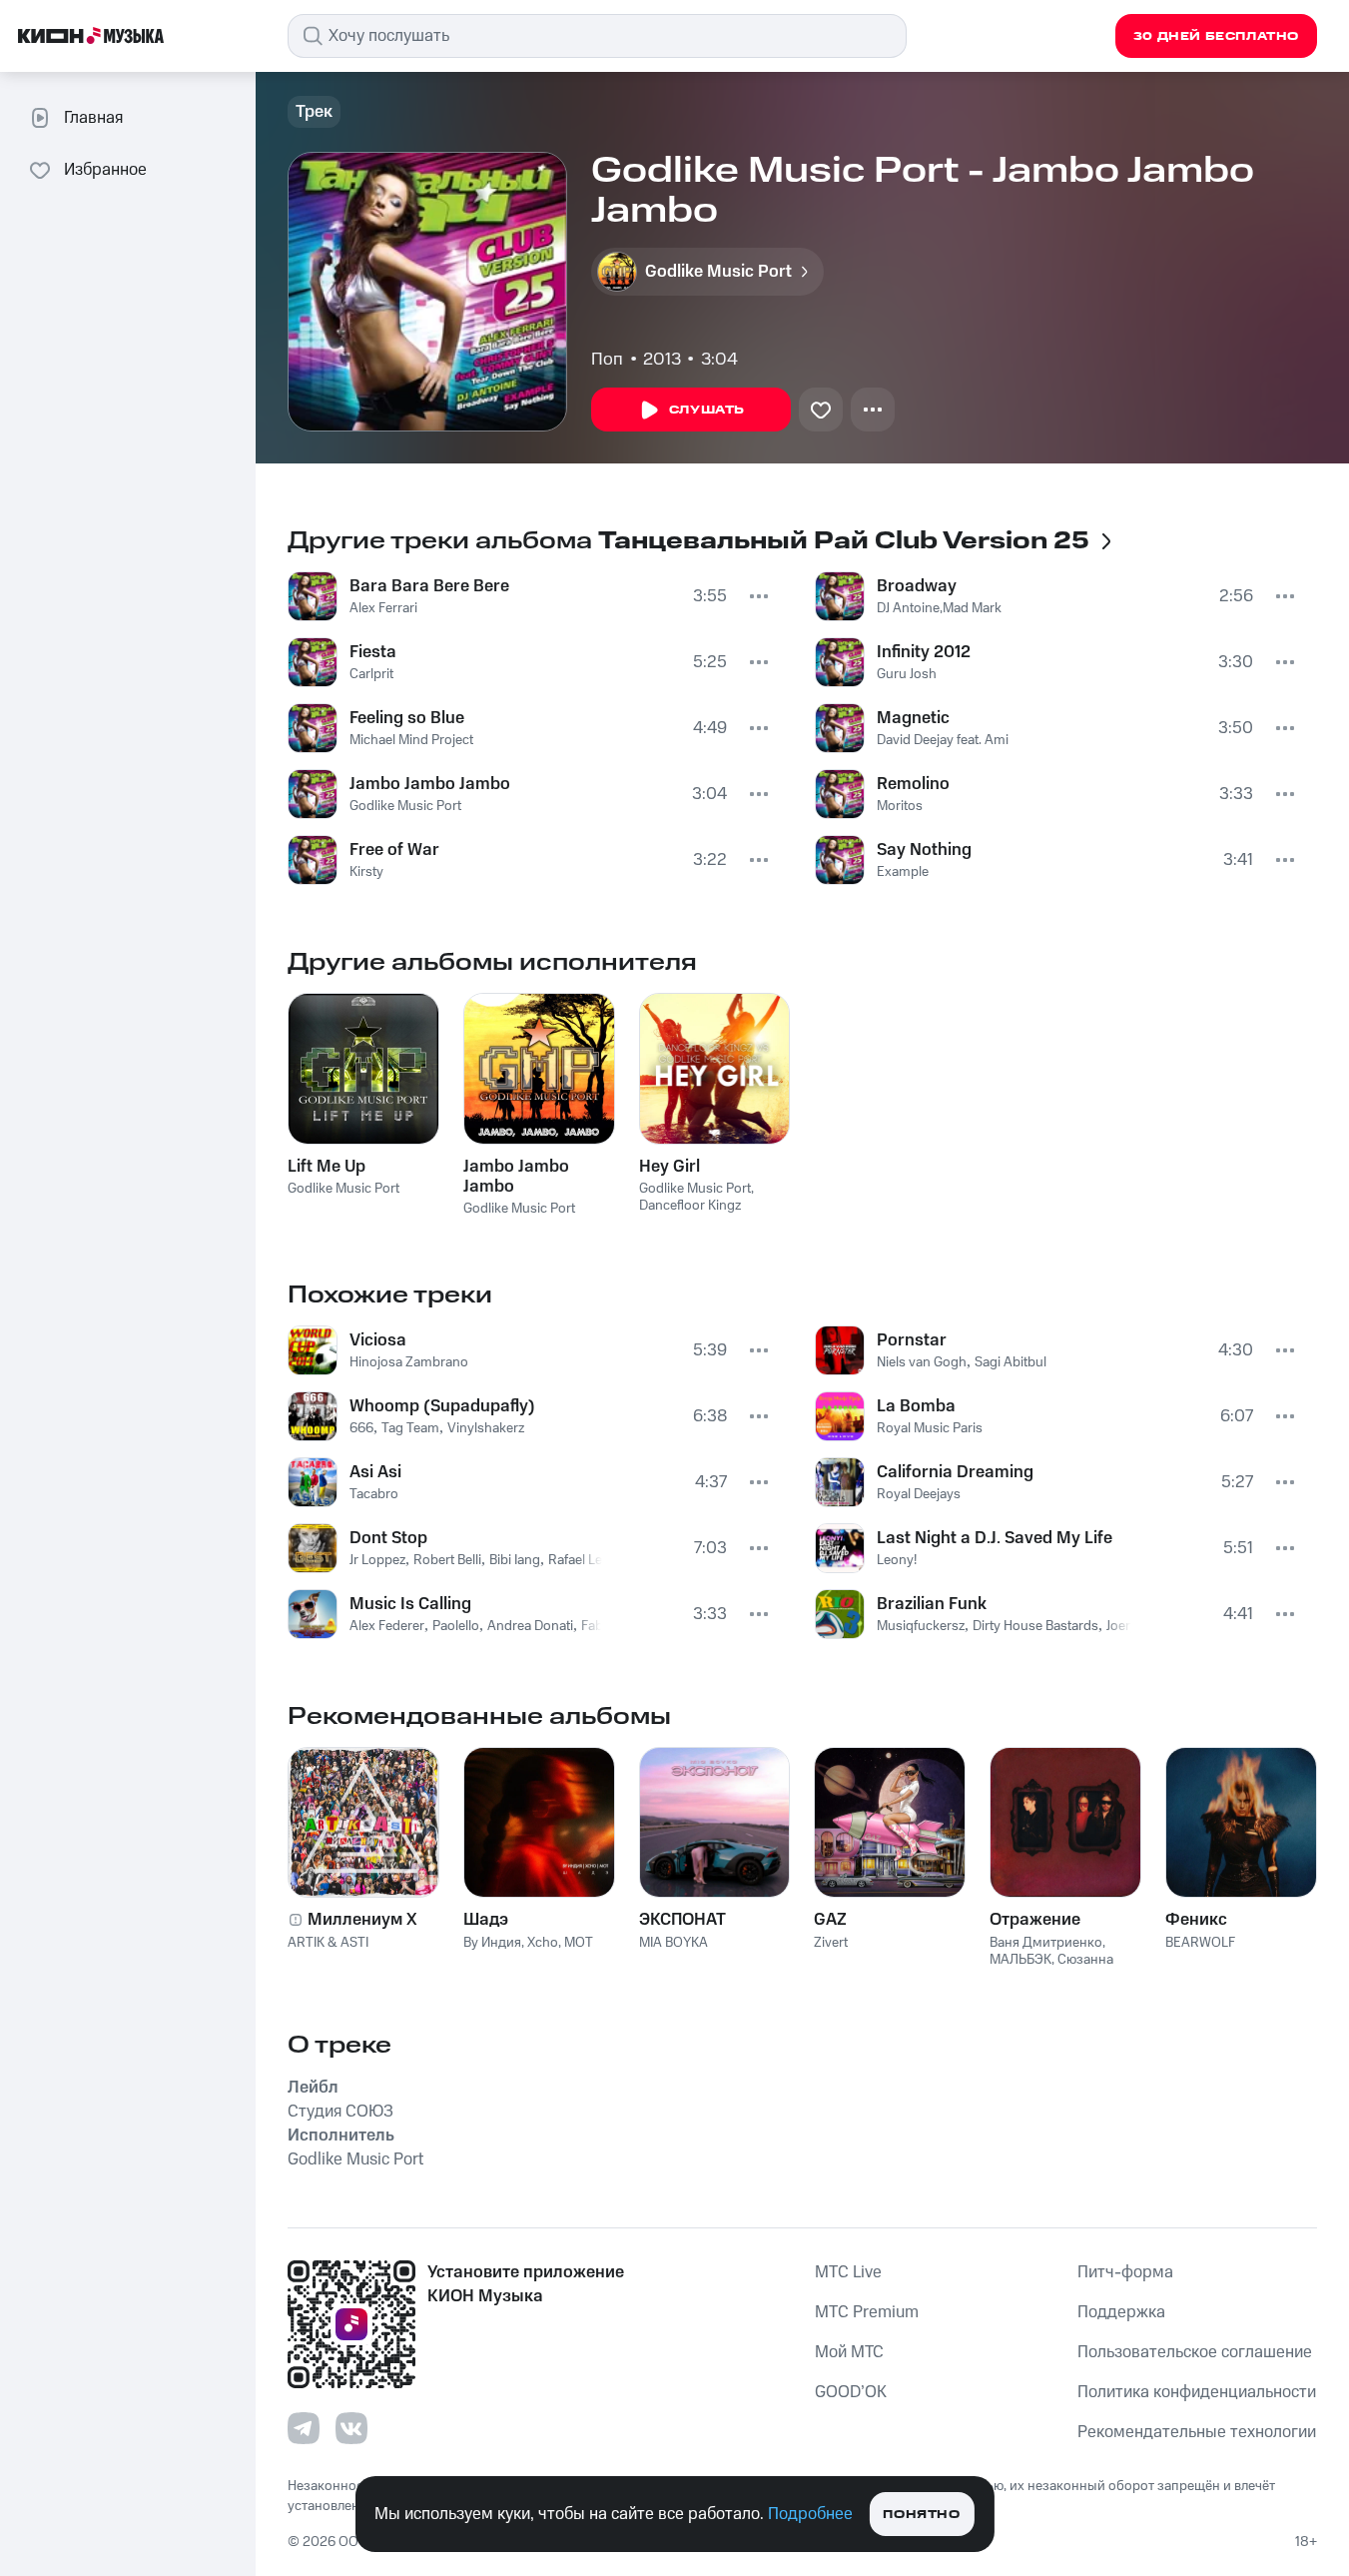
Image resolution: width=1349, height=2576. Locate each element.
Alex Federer (387, 1626)
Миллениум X (362, 1920)
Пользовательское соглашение (1195, 2352)
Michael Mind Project (411, 740)
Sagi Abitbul (1011, 1362)
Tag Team (410, 1428)
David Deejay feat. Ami (943, 740)
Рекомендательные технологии (1197, 2432)
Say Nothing (924, 850)
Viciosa (378, 1340)
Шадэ (486, 1920)
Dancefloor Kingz (690, 1206)
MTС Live (848, 2272)
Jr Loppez (377, 1560)
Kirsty (366, 872)
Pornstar (912, 1340)
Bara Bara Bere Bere (429, 586)
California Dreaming (955, 1472)
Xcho (543, 1943)
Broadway (917, 586)
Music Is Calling (410, 1604)
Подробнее (810, 2514)
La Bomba (916, 1406)
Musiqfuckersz (921, 1626)
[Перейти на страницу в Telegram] (304, 2428)
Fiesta (373, 652)
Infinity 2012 (924, 652)
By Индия (492, 1943)
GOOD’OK (851, 2392)
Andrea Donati (530, 1626)
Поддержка (1121, 2312)
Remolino (913, 784)
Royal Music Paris (930, 1428)
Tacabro (374, 1494)
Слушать (707, 410)
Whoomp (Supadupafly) (442, 1406)
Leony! (897, 1560)
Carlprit (371, 674)
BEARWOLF (1200, 1943)
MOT (579, 1943)
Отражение (1035, 1920)
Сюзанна (1085, 1960)
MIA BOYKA (674, 1943)
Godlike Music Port (405, 806)
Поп (607, 360)
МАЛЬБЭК (1020, 1960)
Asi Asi (375, 1472)
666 (361, 1428)
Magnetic (913, 718)
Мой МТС (849, 2352)
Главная (93, 118)
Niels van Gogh (922, 1362)
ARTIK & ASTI (328, 1943)
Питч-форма (1125, 2272)
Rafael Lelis (582, 1560)
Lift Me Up (327, 1167)
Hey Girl (670, 1167)
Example (903, 872)
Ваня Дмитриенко (1046, 1943)
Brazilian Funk (932, 1604)
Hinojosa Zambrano (409, 1362)
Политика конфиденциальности (1197, 2392)
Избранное (105, 170)
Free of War (394, 850)
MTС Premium (867, 2312)
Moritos (900, 806)
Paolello (456, 1626)
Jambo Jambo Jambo (430, 784)
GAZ (830, 1920)
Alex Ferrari (383, 608)
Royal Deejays (919, 1494)
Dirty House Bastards (1035, 1626)
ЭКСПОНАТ (682, 1920)
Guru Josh (907, 674)
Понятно (921, 2515)
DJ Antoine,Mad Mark (939, 608)
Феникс (1196, 1920)
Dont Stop (388, 1538)
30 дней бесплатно (1216, 36)
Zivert (831, 1943)
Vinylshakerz (486, 1428)
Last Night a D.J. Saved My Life (995, 1538)
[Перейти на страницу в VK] (351, 2428)
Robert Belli (447, 1560)
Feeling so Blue (407, 718)
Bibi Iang (515, 1560)
